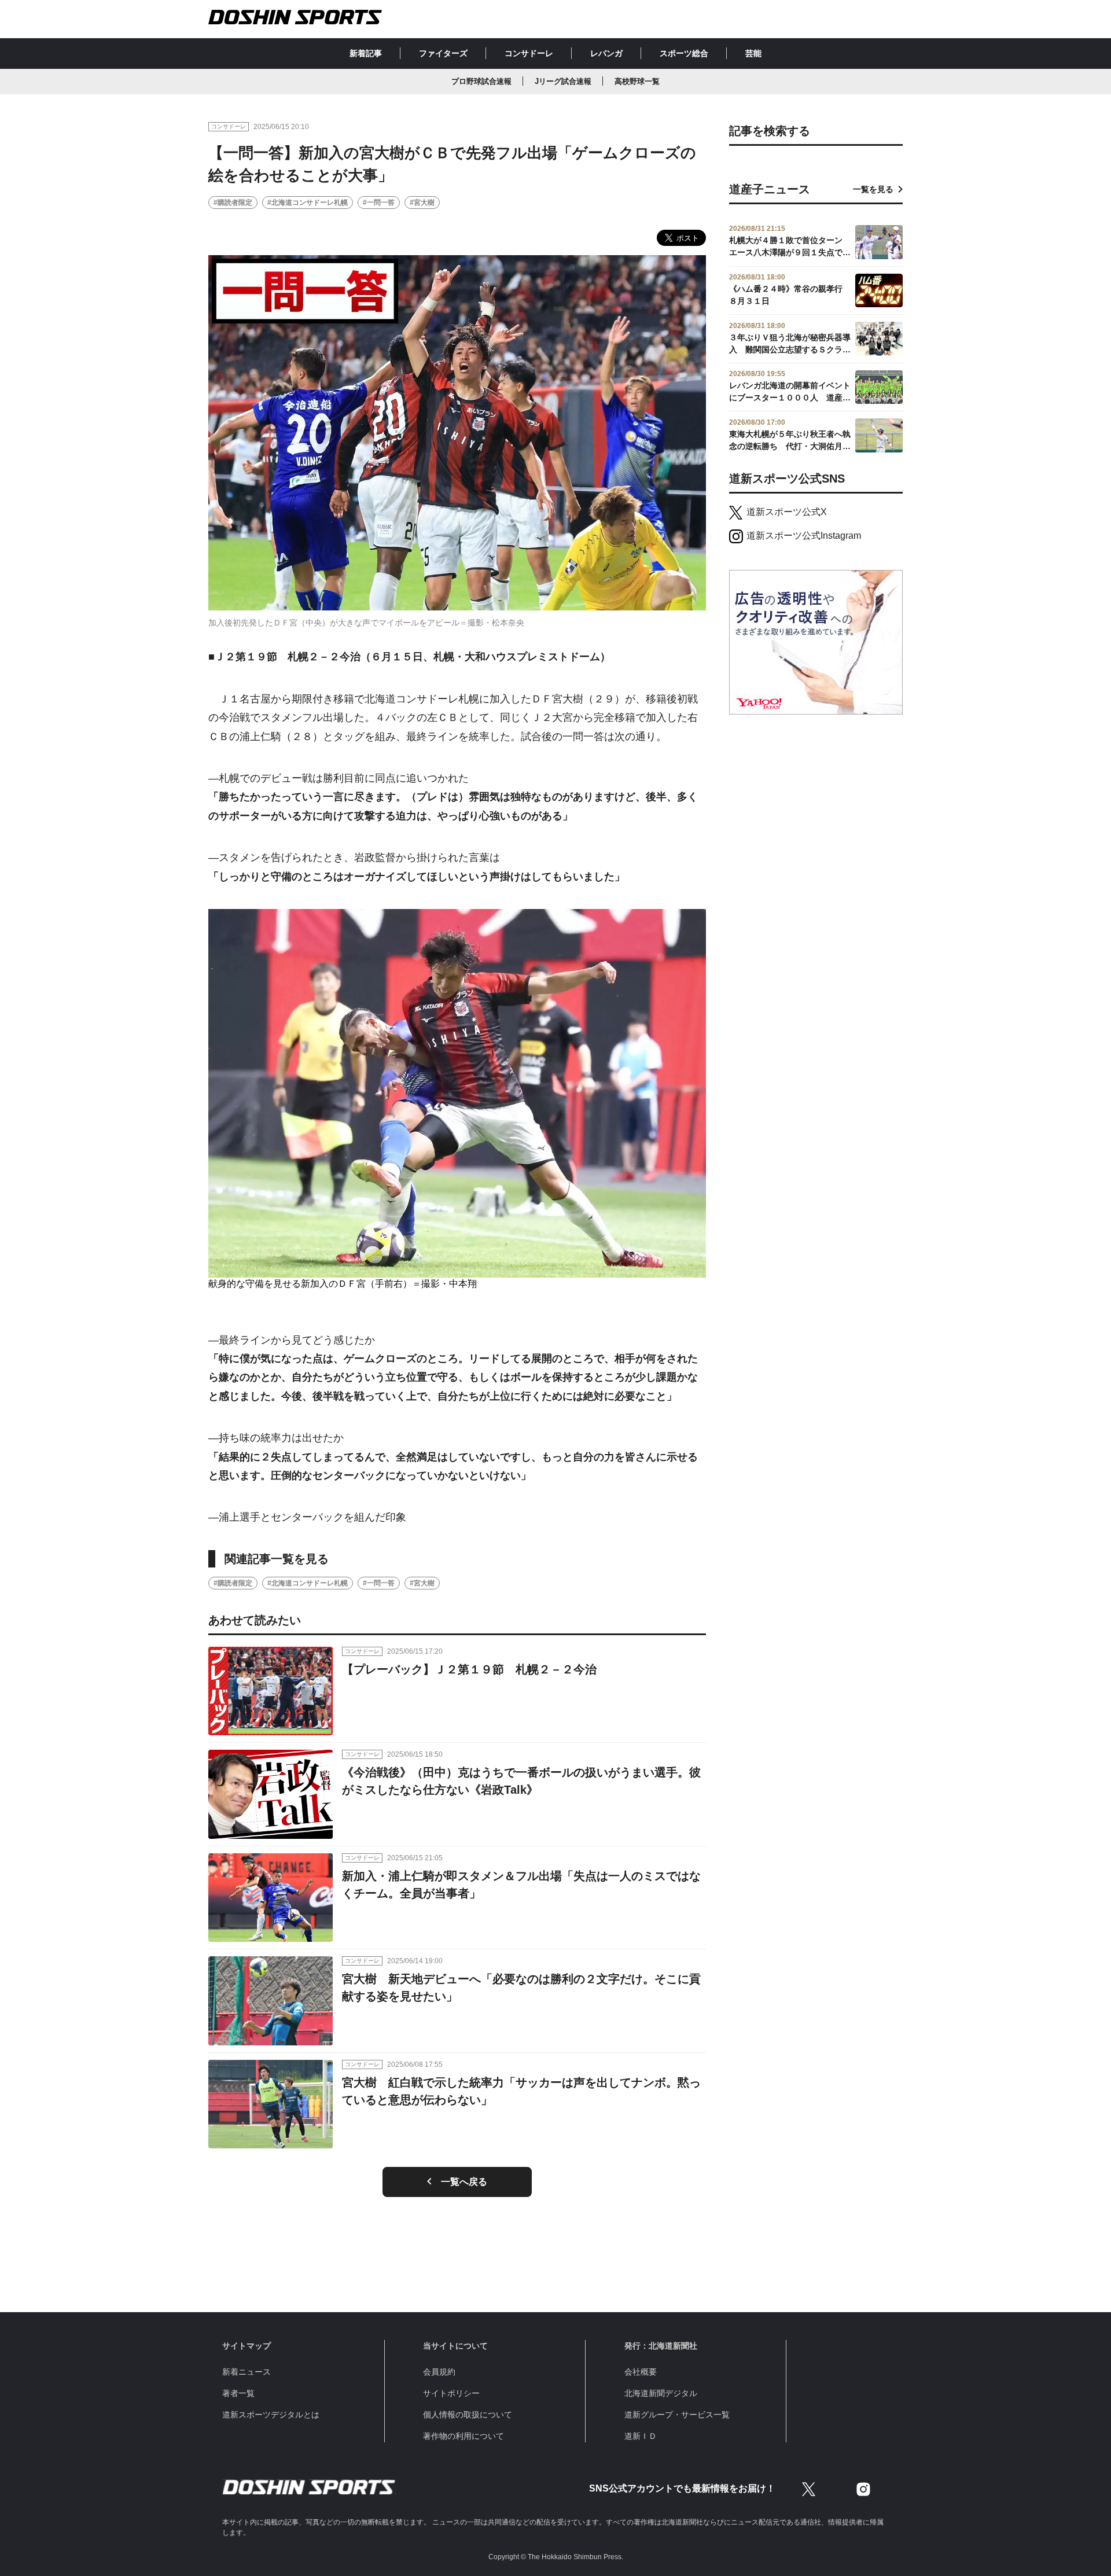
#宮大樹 (422, 203)
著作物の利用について (463, 2436)
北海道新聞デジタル (661, 2393)
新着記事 (366, 53)
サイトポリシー (451, 2393)
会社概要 (641, 2372)
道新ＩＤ (641, 2436)
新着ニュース (247, 2372)
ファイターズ (443, 53)
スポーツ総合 (684, 53)
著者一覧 (238, 2393)
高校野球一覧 (637, 81)
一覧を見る (873, 189)
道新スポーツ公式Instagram (804, 536)
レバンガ (606, 53)
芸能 (753, 53)
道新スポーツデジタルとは (271, 2415)
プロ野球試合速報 (481, 81)
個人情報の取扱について (468, 2415)
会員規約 (439, 2372)
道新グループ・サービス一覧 (677, 2415)
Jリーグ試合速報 (563, 81)
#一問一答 (379, 203)
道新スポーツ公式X (787, 512)
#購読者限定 (233, 203)
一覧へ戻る (464, 2182)
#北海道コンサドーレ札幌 (308, 203)
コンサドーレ (529, 53)
